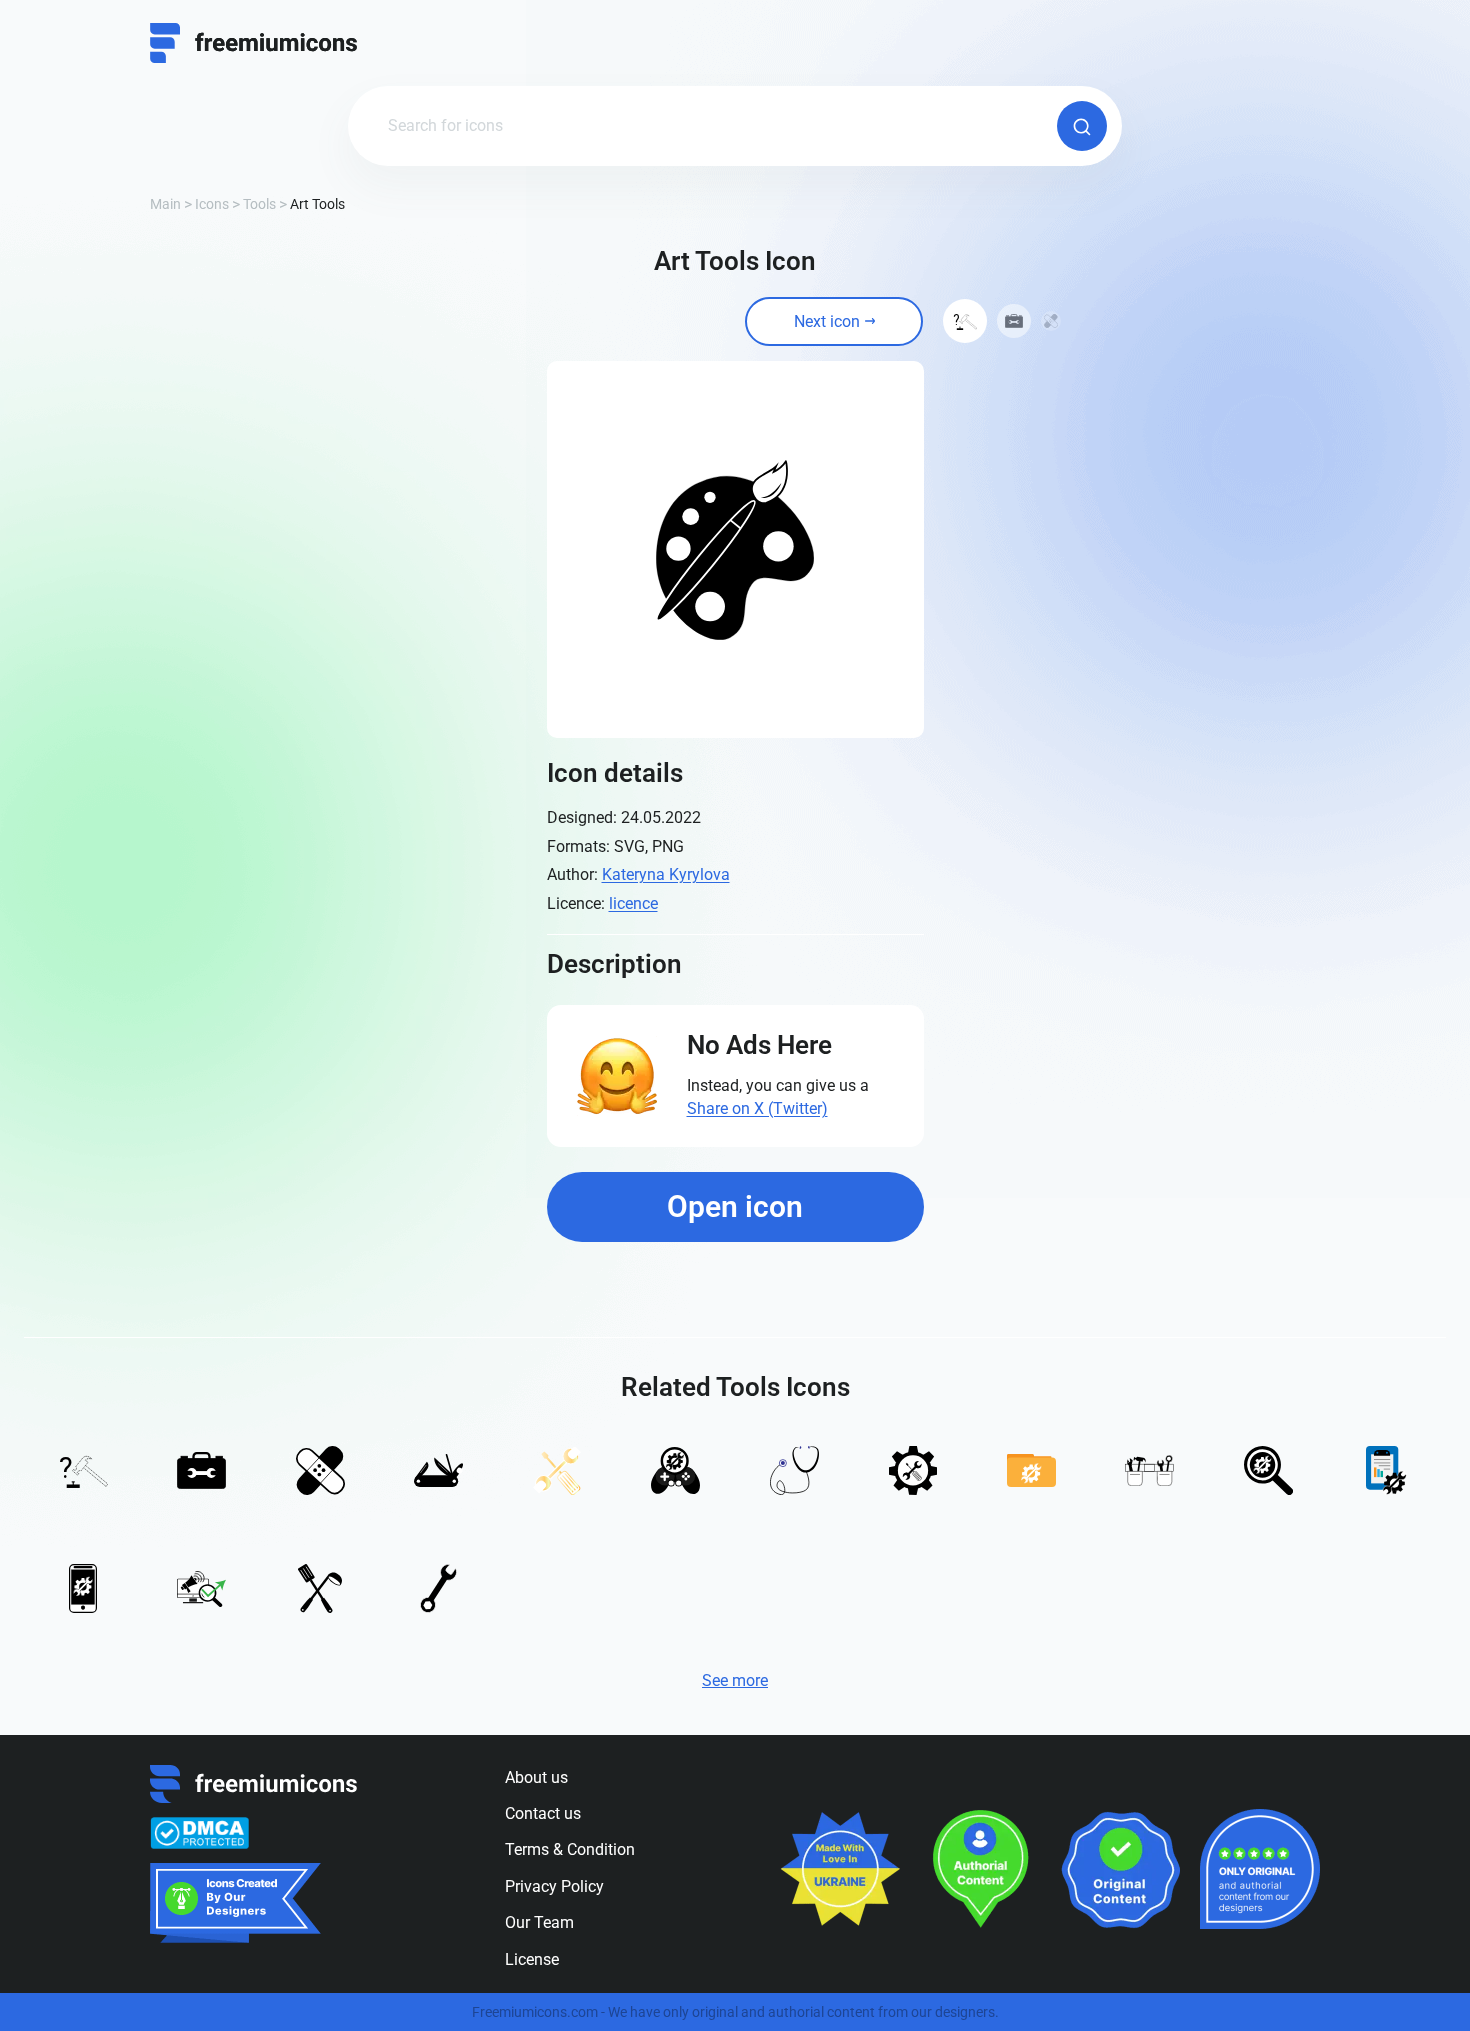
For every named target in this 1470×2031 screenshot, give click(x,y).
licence (633, 903)
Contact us (543, 1813)
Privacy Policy (554, 1886)
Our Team (539, 1922)
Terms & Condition (570, 1849)
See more (735, 1680)
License (532, 1959)
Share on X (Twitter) (757, 1108)
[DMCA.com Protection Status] (199, 1833)
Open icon (735, 1206)
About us (536, 1777)
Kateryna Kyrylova (666, 874)
